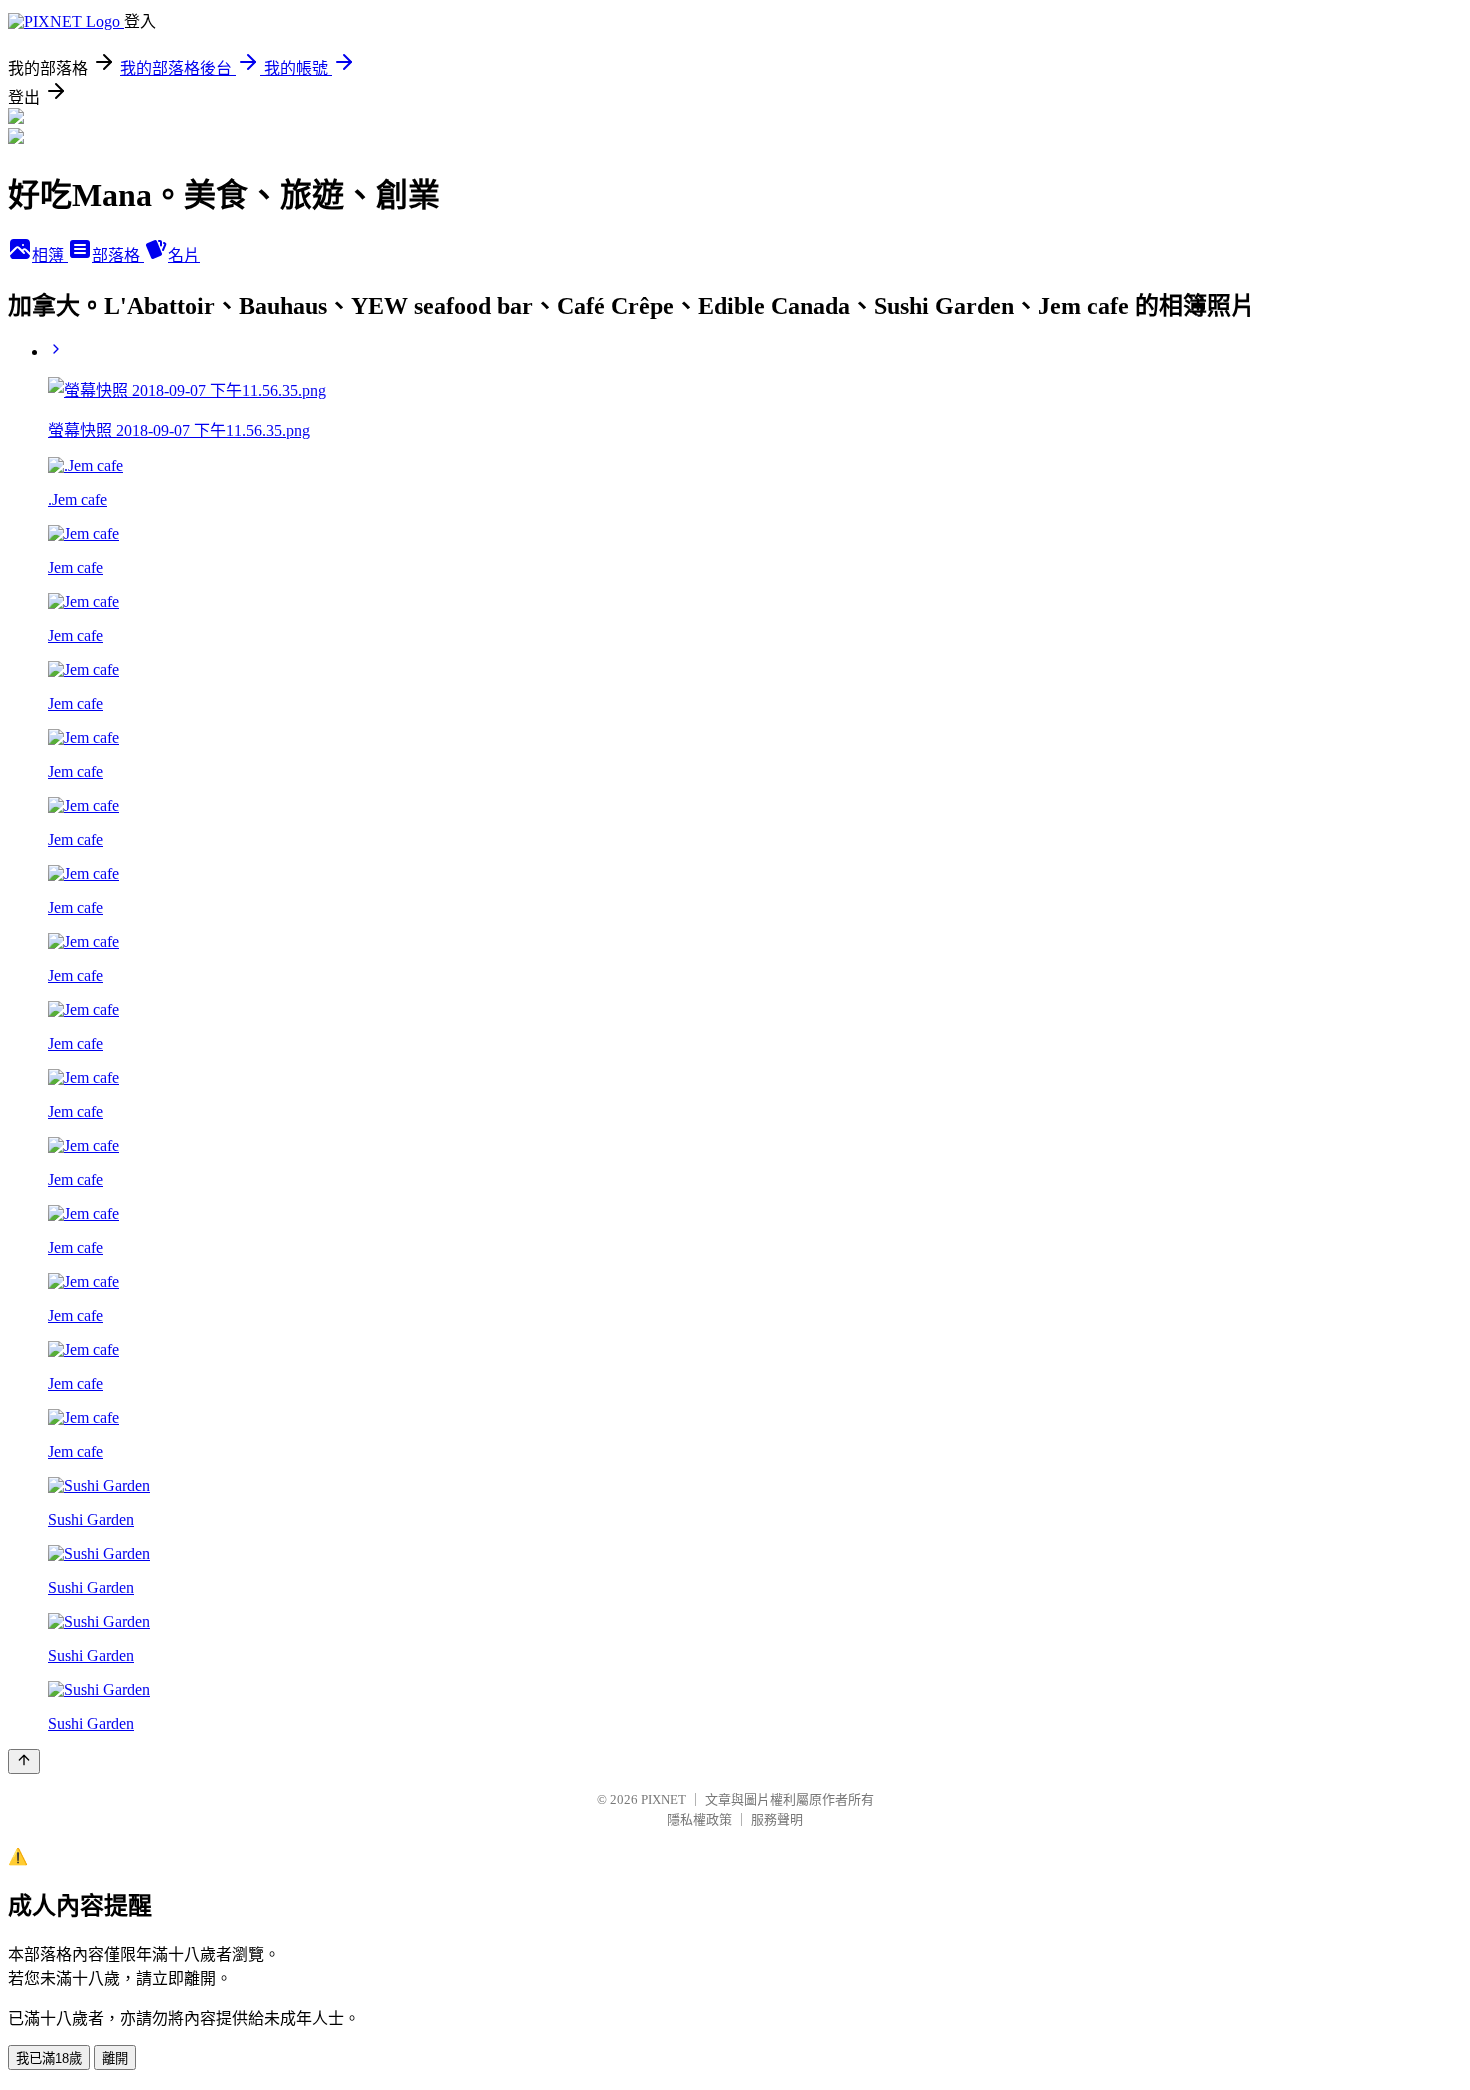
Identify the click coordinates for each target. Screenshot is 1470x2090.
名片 (184, 255)
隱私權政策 (699, 1819)
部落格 (118, 255)
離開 (115, 2058)
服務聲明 (777, 1819)
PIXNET (663, 1799)
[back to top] (24, 1761)
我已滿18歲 (49, 2058)
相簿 (50, 255)
